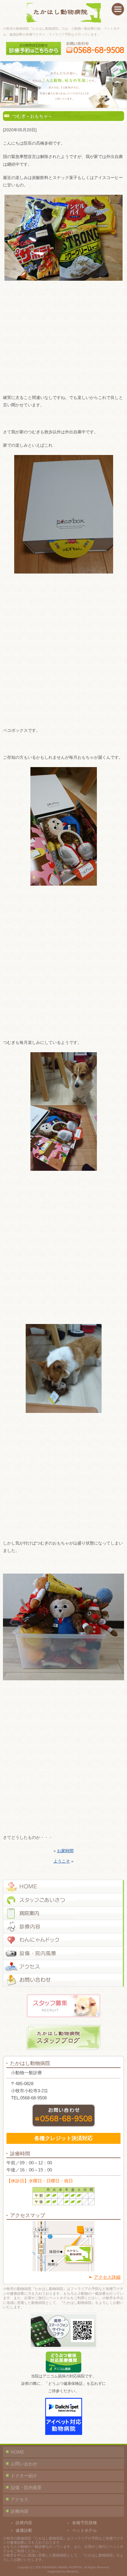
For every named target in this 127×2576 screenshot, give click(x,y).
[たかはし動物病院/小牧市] (64, 13)
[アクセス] (63, 1967)
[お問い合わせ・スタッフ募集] (63, 1980)
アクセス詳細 (107, 2277)
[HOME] (63, 1887)
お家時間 (65, 1851)
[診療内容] (63, 1927)
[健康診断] (63, 1940)
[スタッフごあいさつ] (63, 1900)
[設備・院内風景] (63, 1953)
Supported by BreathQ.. (64, 2571)
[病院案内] (63, 1913)
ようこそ (62, 1861)
